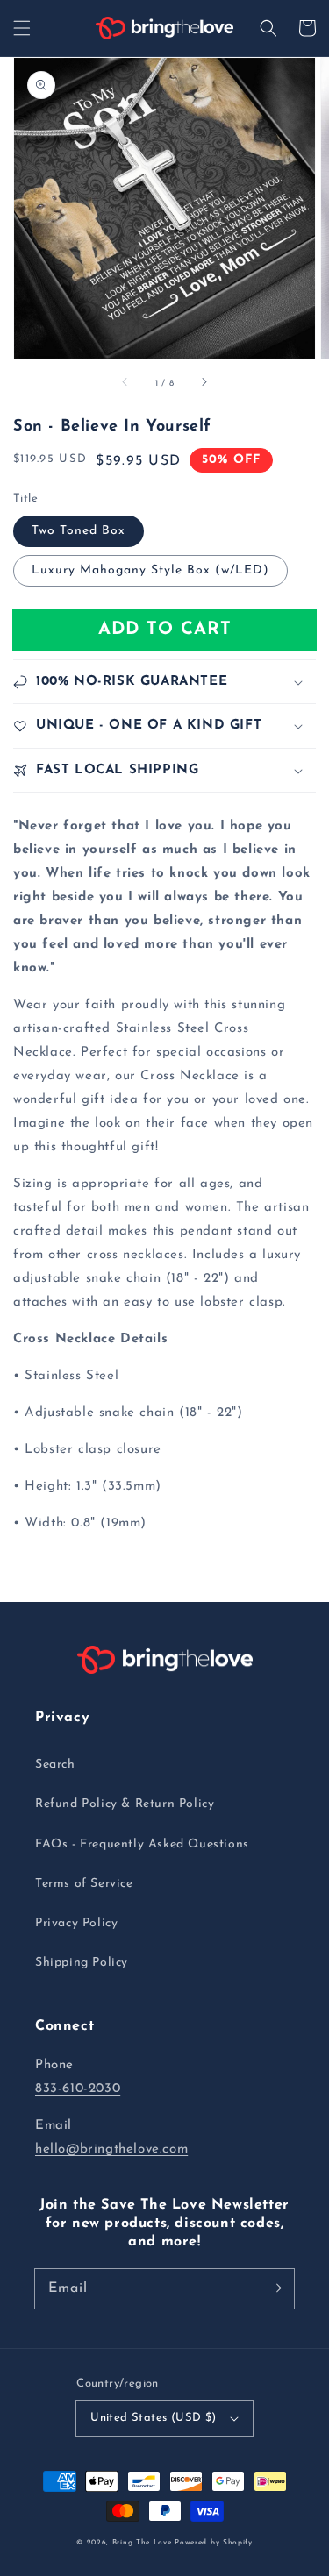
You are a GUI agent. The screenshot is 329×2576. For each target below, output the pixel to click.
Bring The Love (142, 2543)
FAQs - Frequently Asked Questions (142, 1844)
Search (55, 1765)
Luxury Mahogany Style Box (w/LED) (150, 570)
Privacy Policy (76, 1923)
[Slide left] (125, 383)
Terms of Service (84, 1884)
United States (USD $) (153, 2418)
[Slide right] (204, 383)
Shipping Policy (82, 1963)
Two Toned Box (79, 531)
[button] (22, 28)
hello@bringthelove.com (111, 2149)
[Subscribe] (275, 2288)
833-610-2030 (78, 2089)
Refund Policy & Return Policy (125, 1804)
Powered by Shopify (214, 2543)
